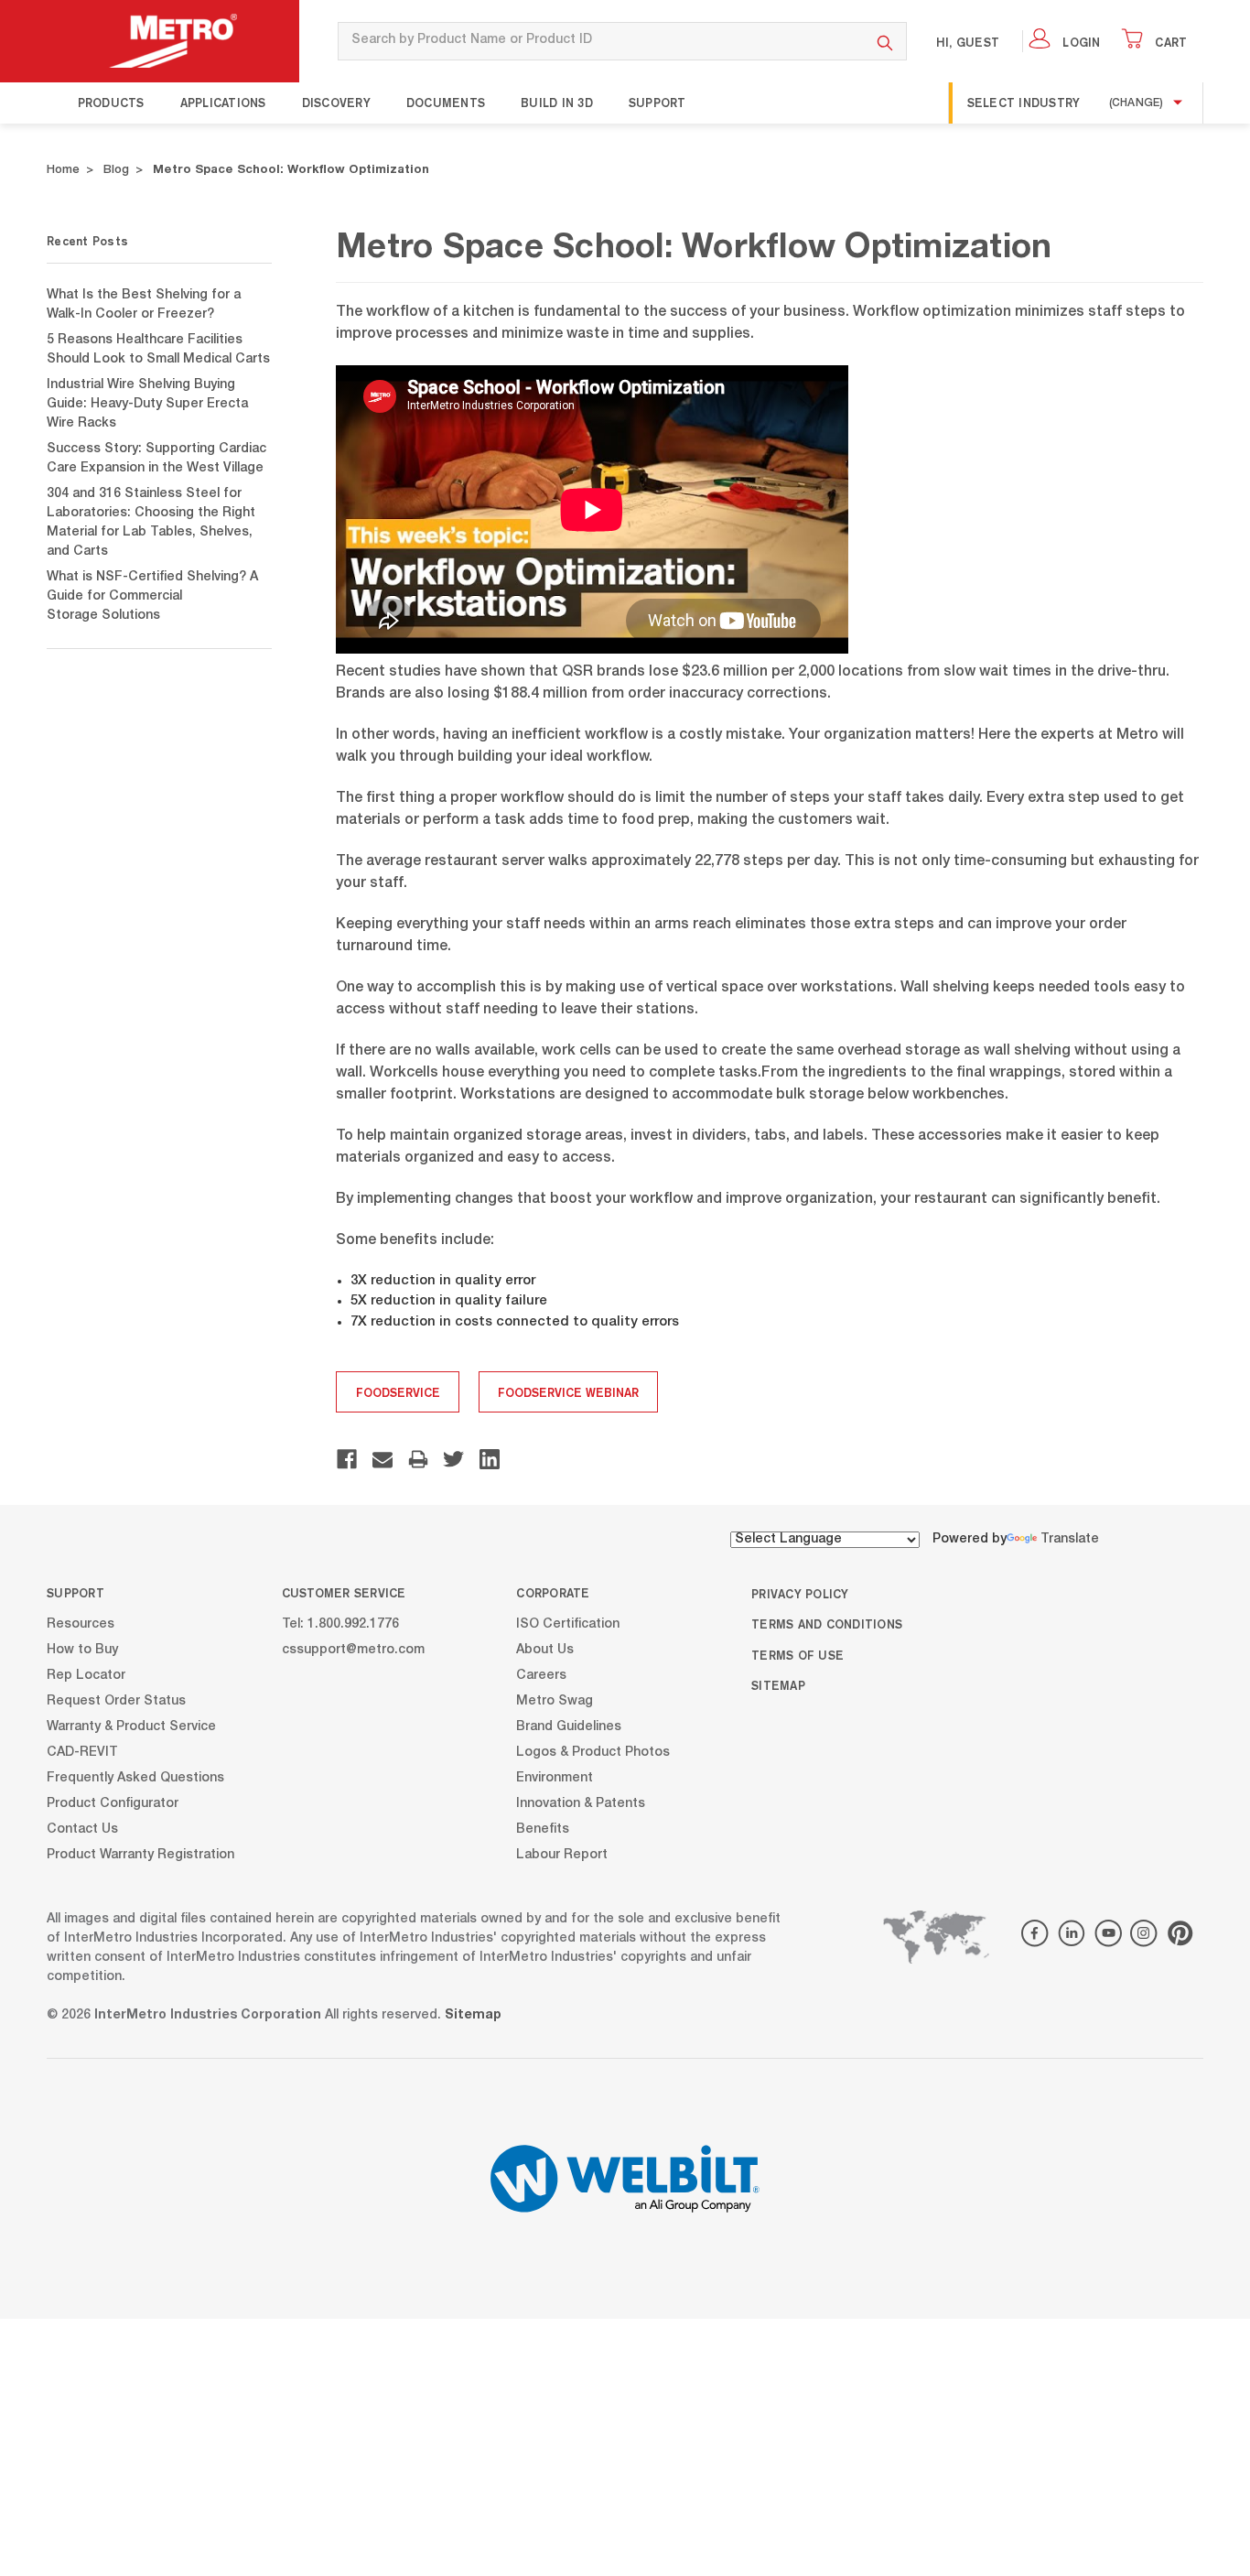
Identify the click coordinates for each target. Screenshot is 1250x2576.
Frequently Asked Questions (135, 1779)
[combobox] (601, 41)
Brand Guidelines (569, 1727)
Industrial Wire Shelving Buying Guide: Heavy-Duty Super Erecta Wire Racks (147, 405)
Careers (541, 1676)
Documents (446, 103)
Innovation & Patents (581, 1804)
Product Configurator (113, 1804)
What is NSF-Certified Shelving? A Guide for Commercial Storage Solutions (152, 597)
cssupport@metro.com (353, 1651)
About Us (545, 1651)
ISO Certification (568, 1625)
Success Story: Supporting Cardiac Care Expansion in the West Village (156, 459)
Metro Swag (555, 1702)
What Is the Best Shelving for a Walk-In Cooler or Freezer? (144, 305)
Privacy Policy (800, 1594)
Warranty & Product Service (131, 1727)
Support (657, 103)
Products (111, 103)
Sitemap (778, 1685)
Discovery (336, 103)
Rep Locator (86, 1676)
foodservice (398, 1392)
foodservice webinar (568, 1392)
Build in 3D (557, 103)
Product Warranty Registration (140, 1856)
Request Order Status (116, 1702)
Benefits (543, 1830)
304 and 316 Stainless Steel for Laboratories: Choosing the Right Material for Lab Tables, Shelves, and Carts (151, 523)
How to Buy (82, 1651)
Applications (223, 103)
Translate (1070, 1540)
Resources (81, 1625)
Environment (555, 1779)
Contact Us (82, 1830)
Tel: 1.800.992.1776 (340, 1625)
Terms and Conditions (827, 1624)
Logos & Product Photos (593, 1753)
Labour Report (562, 1856)
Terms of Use (797, 1655)
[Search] (885, 41)
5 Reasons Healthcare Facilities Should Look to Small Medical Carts (158, 350)
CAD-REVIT (82, 1753)
